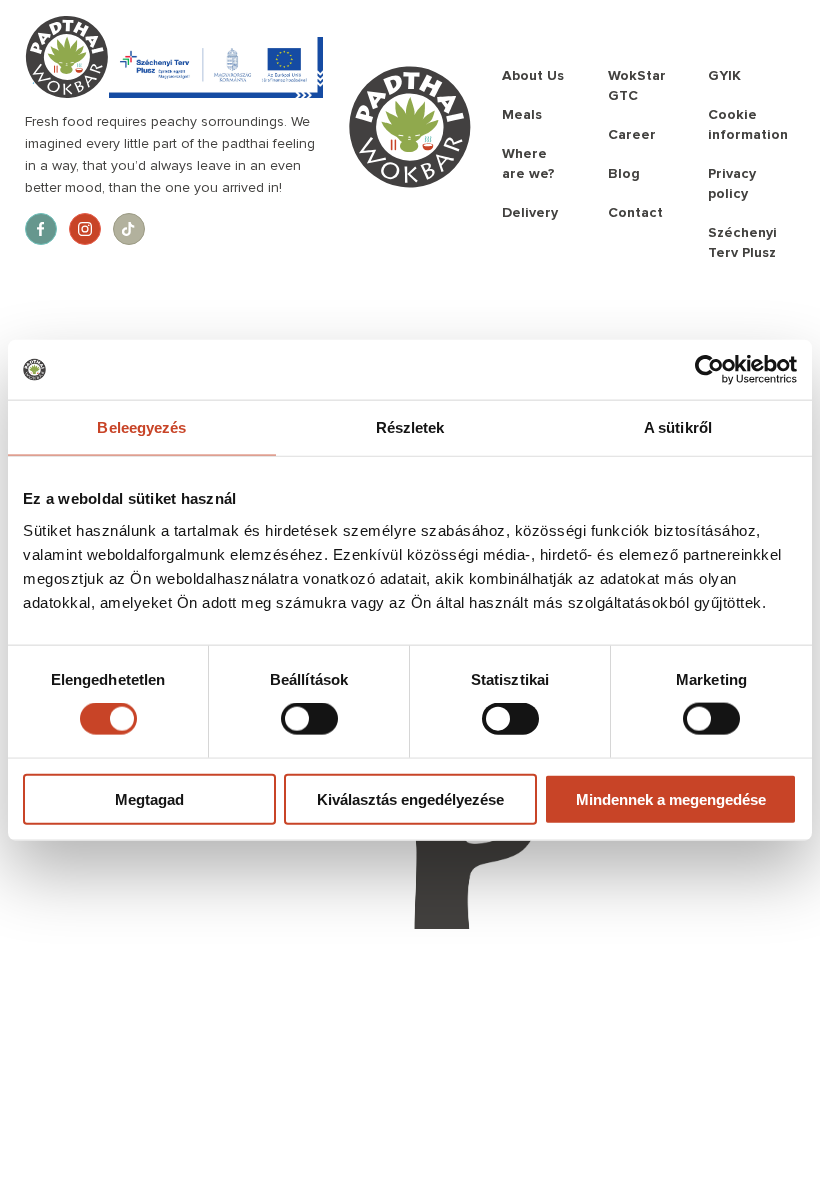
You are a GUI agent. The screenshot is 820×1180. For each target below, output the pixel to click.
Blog (624, 173)
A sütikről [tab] (678, 427)
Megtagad (149, 798)
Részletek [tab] (410, 427)
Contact (635, 212)
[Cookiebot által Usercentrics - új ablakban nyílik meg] (709, 370)
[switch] (309, 719)
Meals (522, 114)
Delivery (530, 212)
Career (632, 134)
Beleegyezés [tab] (141, 427)
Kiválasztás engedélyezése (410, 798)
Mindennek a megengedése (671, 798)
